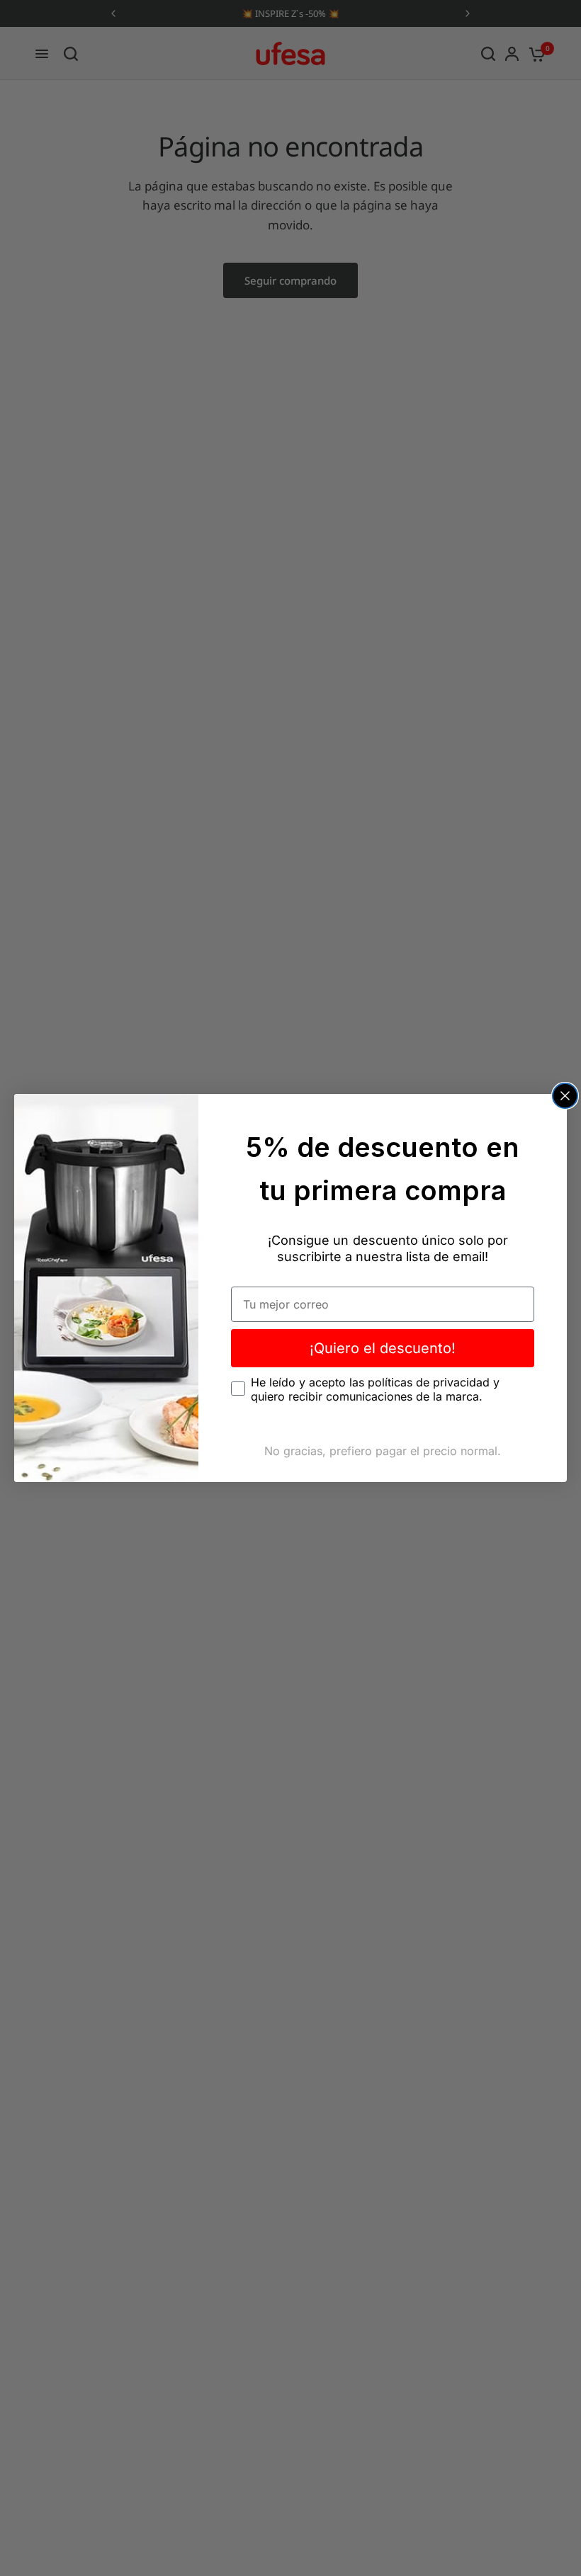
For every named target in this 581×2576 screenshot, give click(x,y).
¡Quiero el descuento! (383, 1348)
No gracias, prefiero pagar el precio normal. (383, 1451)
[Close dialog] (565, 1096)
